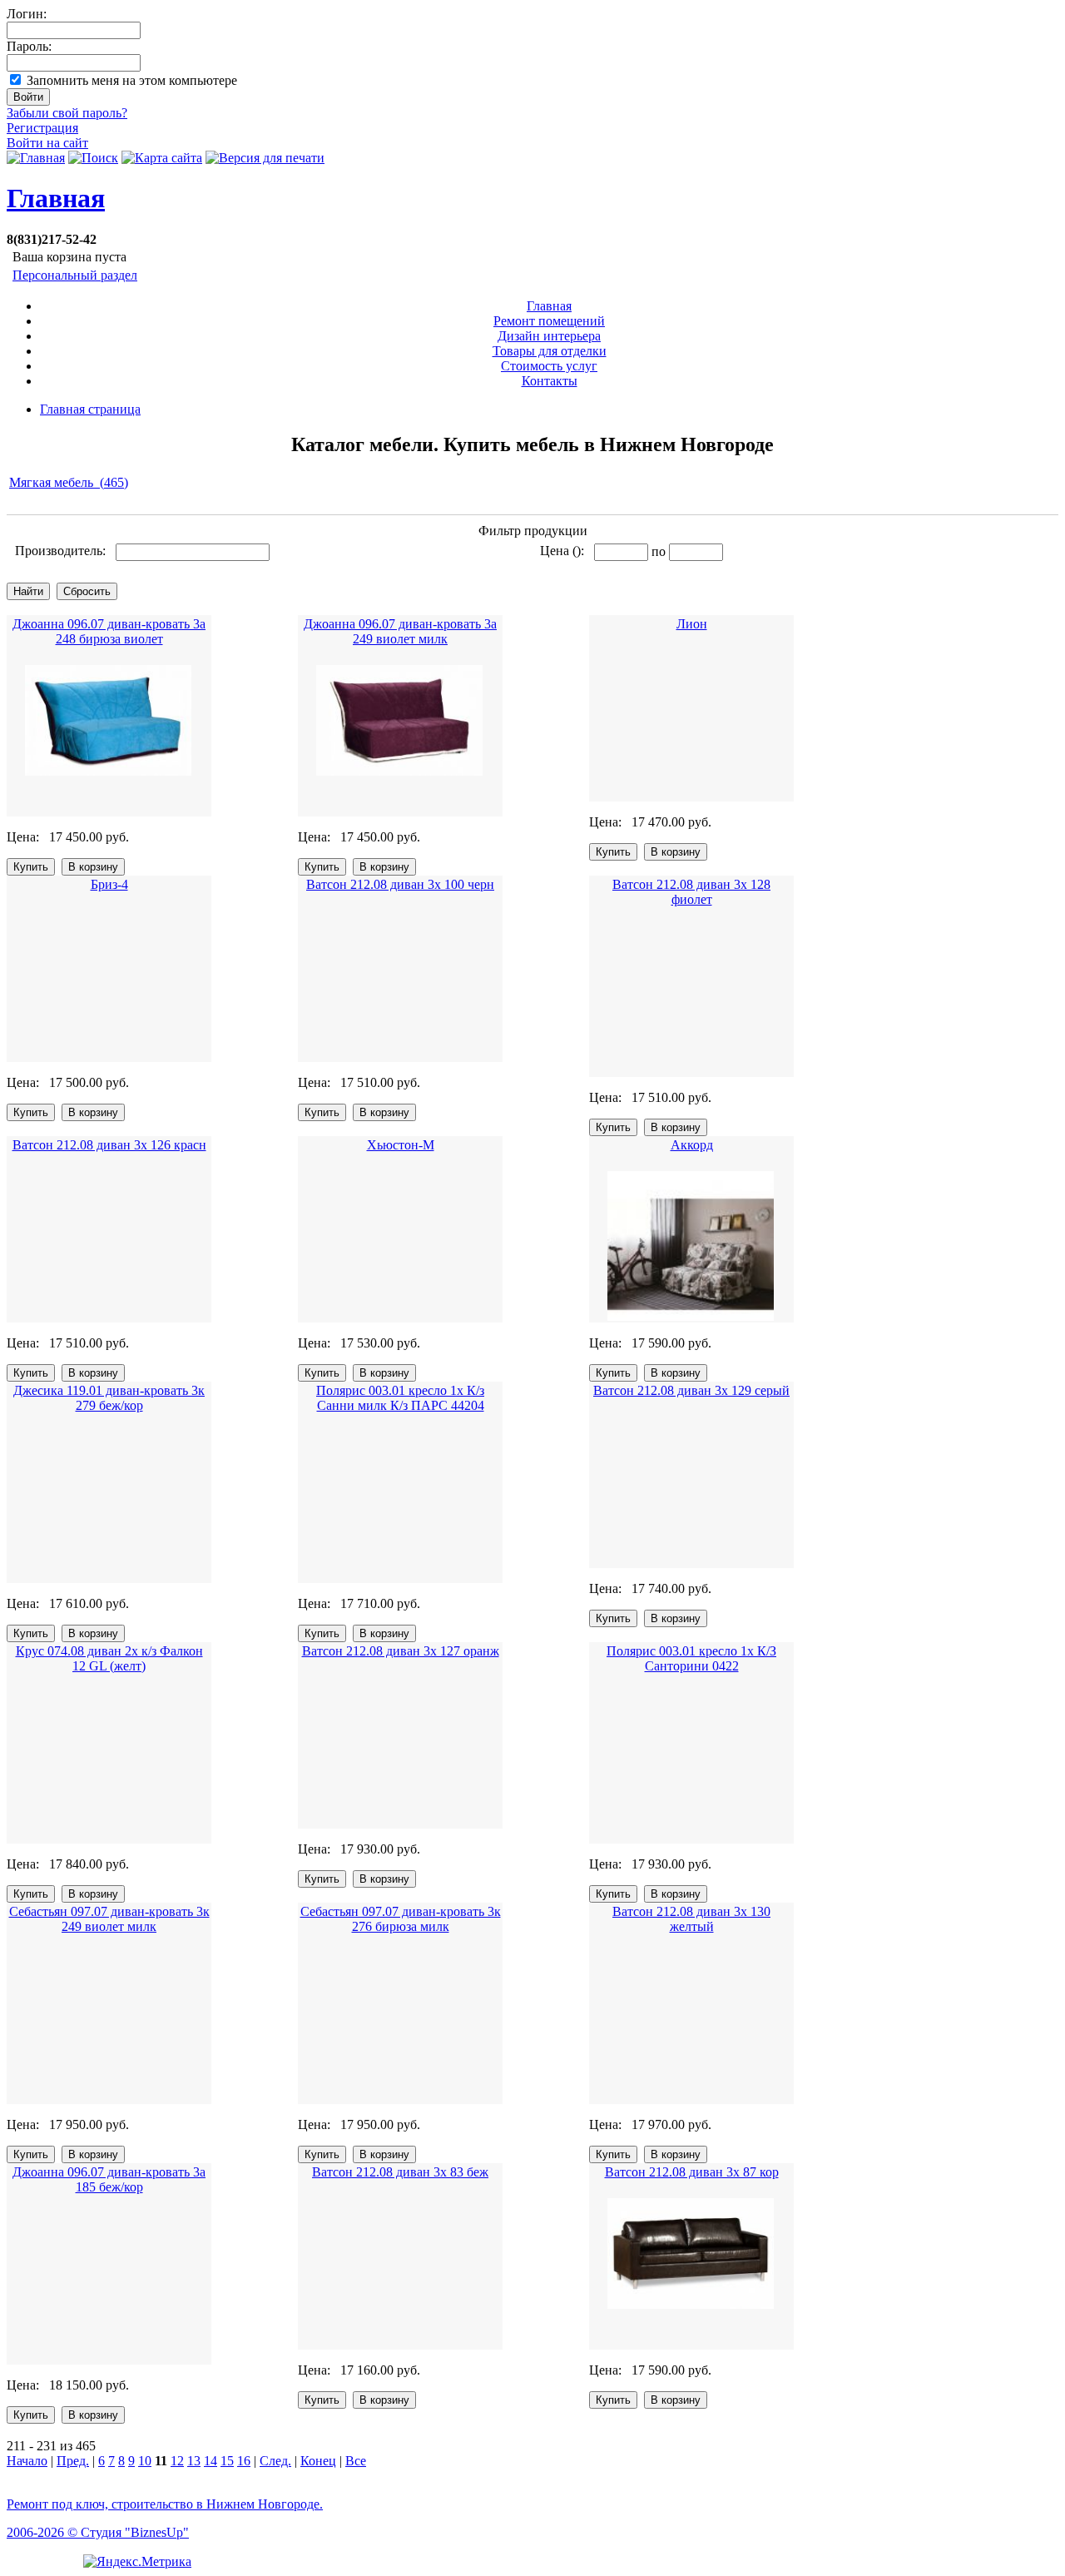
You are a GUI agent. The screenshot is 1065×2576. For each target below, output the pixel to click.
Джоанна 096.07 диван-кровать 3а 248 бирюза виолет (109, 631)
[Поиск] (93, 158)
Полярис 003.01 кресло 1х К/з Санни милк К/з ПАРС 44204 (400, 1398)
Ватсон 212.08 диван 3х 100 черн (400, 884)
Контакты (550, 381)
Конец (318, 2461)
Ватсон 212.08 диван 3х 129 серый (691, 1390)
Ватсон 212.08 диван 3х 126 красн (109, 1145)
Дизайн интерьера (549, 336)
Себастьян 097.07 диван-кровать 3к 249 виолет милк (109, 1919)
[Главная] (36, 158)
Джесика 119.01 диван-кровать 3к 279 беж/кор (109, 1398)
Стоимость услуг (549, 366)
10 (145, 2461)
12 (177, 2461)
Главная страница (90, 409)
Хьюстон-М (401, 1145)
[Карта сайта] (162, 158)
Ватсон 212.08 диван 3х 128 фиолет (691, 892)
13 (194, 2461)
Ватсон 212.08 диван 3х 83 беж (400, 2172)
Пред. (73, 2461)
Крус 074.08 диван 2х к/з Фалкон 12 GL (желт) (109, 1658)
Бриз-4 (109, 884)
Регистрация (42, 128)
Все (356, 2461)
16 (244, 2461)
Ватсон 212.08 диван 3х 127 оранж (401, 1651)
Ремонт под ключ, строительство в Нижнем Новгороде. (165, 2504)
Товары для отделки (550, 351)
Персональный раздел (75, 275)
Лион (692, 624)
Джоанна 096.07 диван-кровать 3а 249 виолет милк (400, 631)
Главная (56, 198)
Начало (27, 2461)
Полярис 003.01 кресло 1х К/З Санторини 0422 (691, 1658)
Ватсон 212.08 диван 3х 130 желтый (691, 1919)
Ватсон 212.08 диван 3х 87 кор (692, 2172)
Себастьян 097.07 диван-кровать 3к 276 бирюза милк (401, 1919)
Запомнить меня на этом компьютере (132, 80)
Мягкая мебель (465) (69, 482)
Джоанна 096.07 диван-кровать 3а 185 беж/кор (109, 2179)
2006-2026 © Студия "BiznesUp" (98, 2532)
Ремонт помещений (549, 321)
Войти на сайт (47, 143)
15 (227, 2461)
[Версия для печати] (265, 158)
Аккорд (692, 1145)
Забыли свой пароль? (67, 113)
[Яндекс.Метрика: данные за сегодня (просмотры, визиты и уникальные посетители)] (137, 2562)
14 (211, 2461)
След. (275, 2461)
